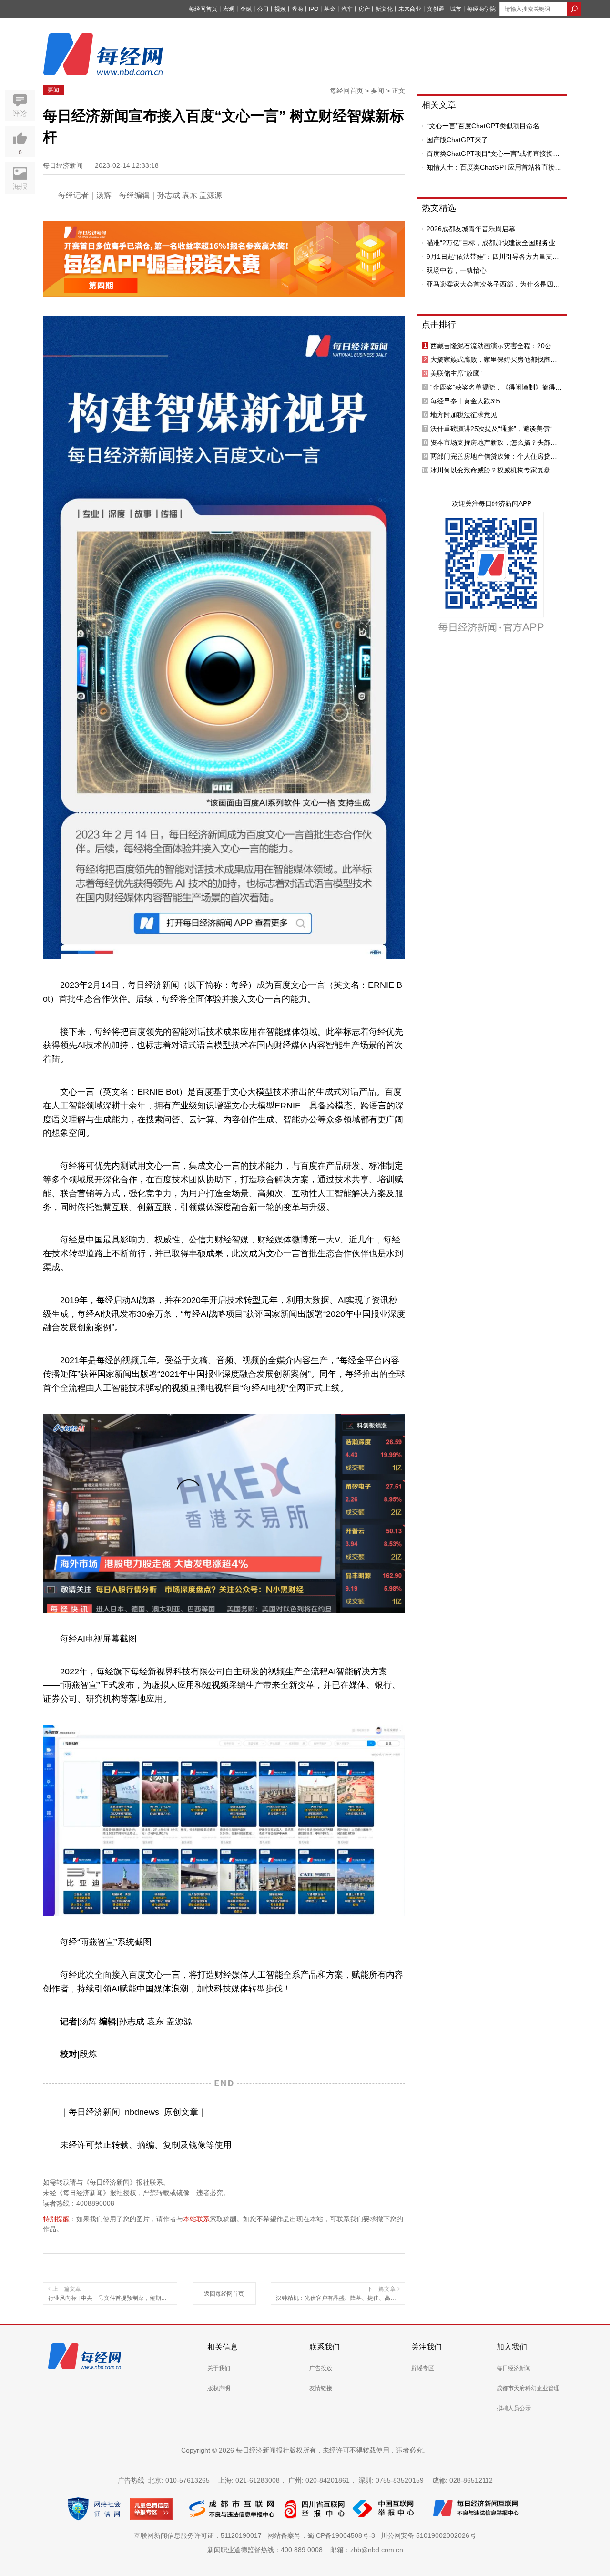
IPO (314, 9)
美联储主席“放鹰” (456, 373)
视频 (280, 9)
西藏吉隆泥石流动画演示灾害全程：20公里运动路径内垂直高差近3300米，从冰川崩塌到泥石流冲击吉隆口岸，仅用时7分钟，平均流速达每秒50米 (496, 346)
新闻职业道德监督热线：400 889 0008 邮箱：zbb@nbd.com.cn (305, 2550)
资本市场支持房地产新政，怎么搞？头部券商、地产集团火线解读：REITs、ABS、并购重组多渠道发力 (496, 442)
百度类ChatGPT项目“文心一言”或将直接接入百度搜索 (493, 154)
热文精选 (439, 208)
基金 (330, 9)
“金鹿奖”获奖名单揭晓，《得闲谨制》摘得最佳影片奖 (496, 387)
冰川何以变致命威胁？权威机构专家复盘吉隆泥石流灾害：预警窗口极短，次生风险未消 (494, 470)
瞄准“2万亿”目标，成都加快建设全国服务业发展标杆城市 (494, 243)
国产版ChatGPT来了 (457, 140)
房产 (364, 9)
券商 (297, 9)
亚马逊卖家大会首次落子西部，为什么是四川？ (490, 284)
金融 (246, 9)
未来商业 (410, 9)
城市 (456, 9)
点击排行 (439, 325)
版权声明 (219, 2388)
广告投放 (321, 2368)
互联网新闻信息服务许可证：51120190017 (200, 2535)
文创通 (436, 9)
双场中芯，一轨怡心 (457, 270)
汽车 (347, 9)
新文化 (384, 9)
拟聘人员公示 (514, 2408)
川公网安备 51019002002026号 (428, 2535)
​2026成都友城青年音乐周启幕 (471, 229)
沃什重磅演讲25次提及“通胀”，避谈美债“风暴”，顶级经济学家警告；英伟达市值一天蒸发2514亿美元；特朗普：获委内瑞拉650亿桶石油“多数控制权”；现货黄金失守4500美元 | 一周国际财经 (495, 429)
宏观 (229, 9)
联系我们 (325, 2347)
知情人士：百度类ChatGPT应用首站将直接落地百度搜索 (494, 167)
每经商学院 (481, 9)
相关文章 (439, 105)
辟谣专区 (423, 2368)
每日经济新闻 (514, 2368)
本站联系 (196, 2219)
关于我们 (219, 2368)
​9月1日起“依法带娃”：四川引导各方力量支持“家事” (493, 257)
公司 (263, 9)
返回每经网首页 (224, 2294)
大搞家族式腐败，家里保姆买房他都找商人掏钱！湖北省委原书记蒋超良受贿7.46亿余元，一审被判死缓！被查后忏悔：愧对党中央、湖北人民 (494, 359)
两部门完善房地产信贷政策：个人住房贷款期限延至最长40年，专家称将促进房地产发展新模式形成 (494, 456)
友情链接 (321, 2388)
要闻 (53, 90)
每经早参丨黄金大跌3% (465, 401)
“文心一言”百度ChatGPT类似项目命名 (483, 126)
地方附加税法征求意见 (464, 415)
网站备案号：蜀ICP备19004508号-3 (323, 2535)
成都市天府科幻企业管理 (528, 2388)
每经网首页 (203, 9)
